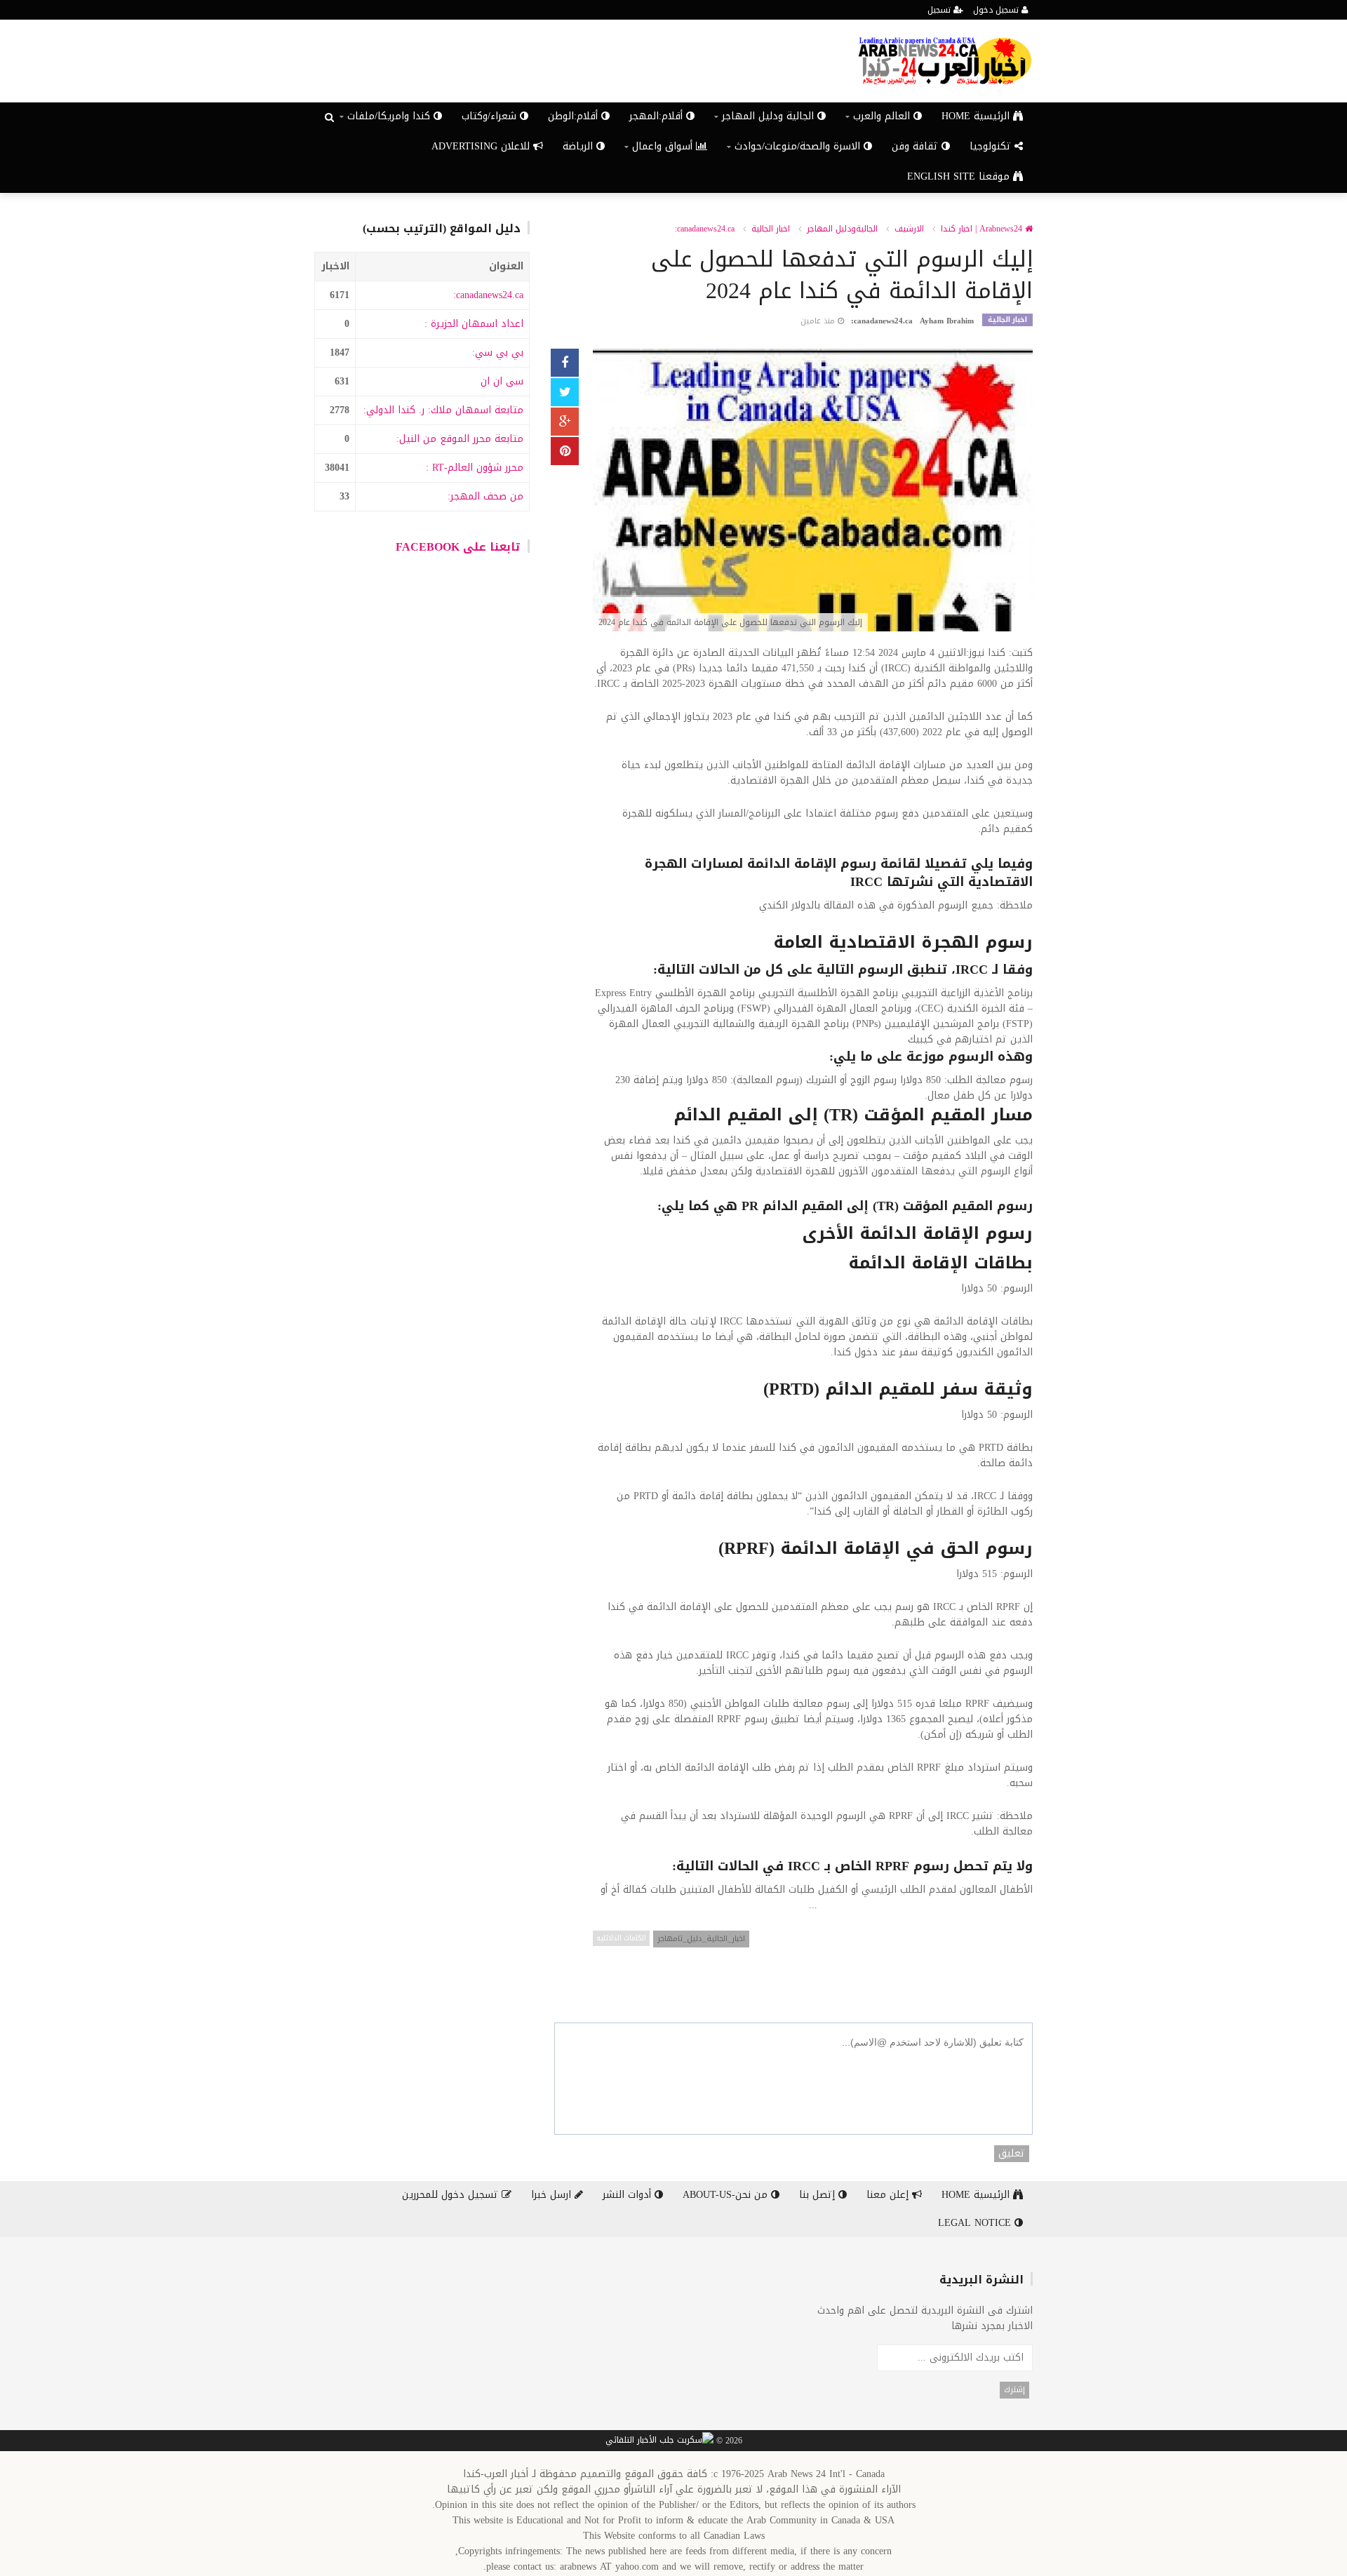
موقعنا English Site (960, 176)
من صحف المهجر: (485, 496)
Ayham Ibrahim (947, 321)
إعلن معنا (889, 2195)
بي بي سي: (498, 353)
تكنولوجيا (992, 146)
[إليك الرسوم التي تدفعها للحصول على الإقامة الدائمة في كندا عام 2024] (813, 491)
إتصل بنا (819, 2195)
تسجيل (940, 10)
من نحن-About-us (727, 2195)
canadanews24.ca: (488, 295)
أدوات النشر (629, 2195)
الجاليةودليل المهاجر (842, 229)
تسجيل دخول (997, 10)
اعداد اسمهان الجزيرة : (474, 324)
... (813, 1905)
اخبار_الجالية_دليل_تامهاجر (701, 1939)
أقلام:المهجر (658, 116)
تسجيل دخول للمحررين (452, 2195)
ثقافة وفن (917, 146)
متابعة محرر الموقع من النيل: (460, 439)
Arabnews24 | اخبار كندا (983, 229)
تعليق (1012, 2154)
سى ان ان (502, 381)
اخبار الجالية (771, 229)
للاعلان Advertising (482, 146)
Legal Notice (976, 2223)
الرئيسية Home (977, 116)
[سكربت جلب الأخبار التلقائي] (659, 2441)
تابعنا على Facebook (458, 547)
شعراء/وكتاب (491, 116)
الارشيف (909, 229)
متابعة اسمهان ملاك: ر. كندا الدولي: (443, 410)
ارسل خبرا (553, 2195)
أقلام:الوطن (575, 116)
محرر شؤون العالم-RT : (475, 468)
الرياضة (579, 146)
